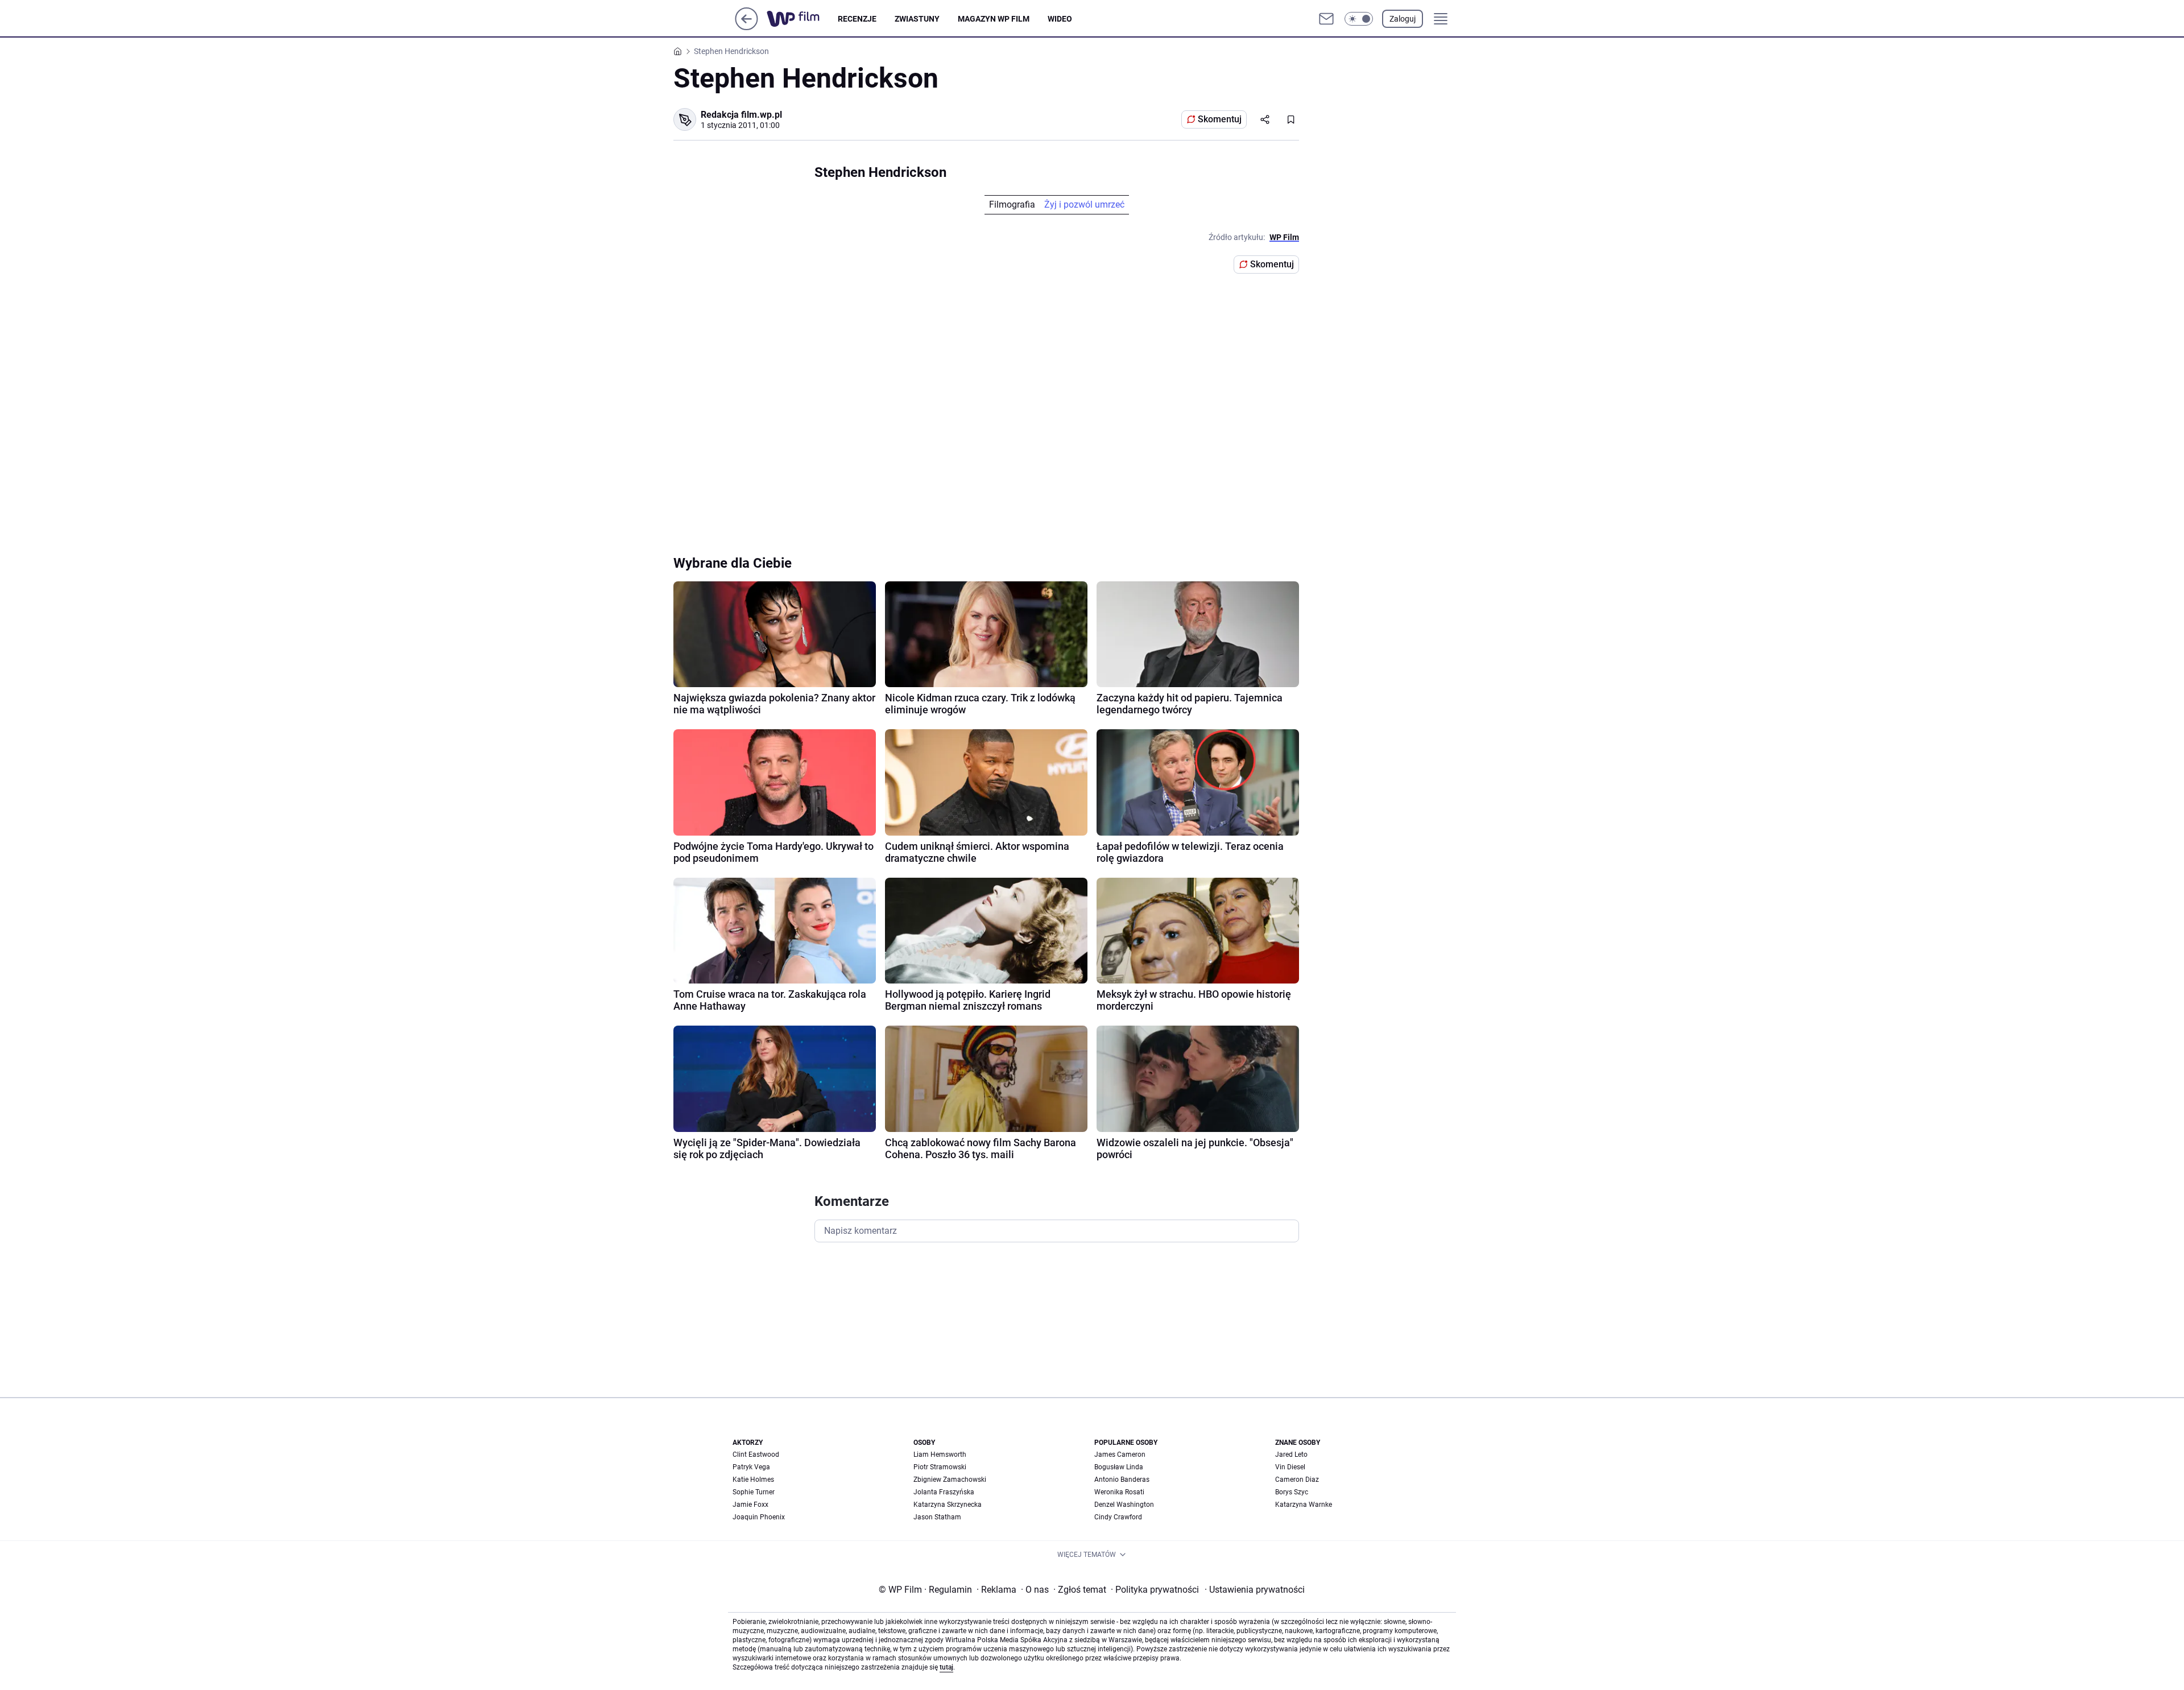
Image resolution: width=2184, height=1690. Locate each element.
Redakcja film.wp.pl (741, 115)
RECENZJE (857, 19)
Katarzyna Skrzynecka (948, 1505)
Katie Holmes (753, 1480)
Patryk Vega (751, 1467)
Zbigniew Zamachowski (950, 1480)
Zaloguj (1403, 19)
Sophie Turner (754, 1492)
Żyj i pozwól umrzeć (1084, 204)
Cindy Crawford (1118, 1517)
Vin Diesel (1290, 1467)
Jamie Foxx (750, 1505)
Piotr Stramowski (940, 1467)
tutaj (946, 1667)
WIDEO (1060, 19)
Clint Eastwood (756, 1455)
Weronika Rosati (1119, 1492)
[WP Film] (802, 19)
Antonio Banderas (1122, 1480)
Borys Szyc (1292, 1492)
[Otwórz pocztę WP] (1326, 19)
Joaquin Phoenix (759, 1517)
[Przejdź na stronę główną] (746, 27)
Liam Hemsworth (940, 1455)
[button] (1359, 19)
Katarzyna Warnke (1304, 1505)
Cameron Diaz (1297, 1480)
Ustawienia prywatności (1255, 1590)
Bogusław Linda (1119, 1467)
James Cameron (1120, 1455)
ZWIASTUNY (917, 19)
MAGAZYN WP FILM (994, 19)
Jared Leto (1291, 1455)
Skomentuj (1220, 119)
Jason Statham (937, 1517)
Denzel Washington (1124, 1505)
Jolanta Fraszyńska (944, 1492)
